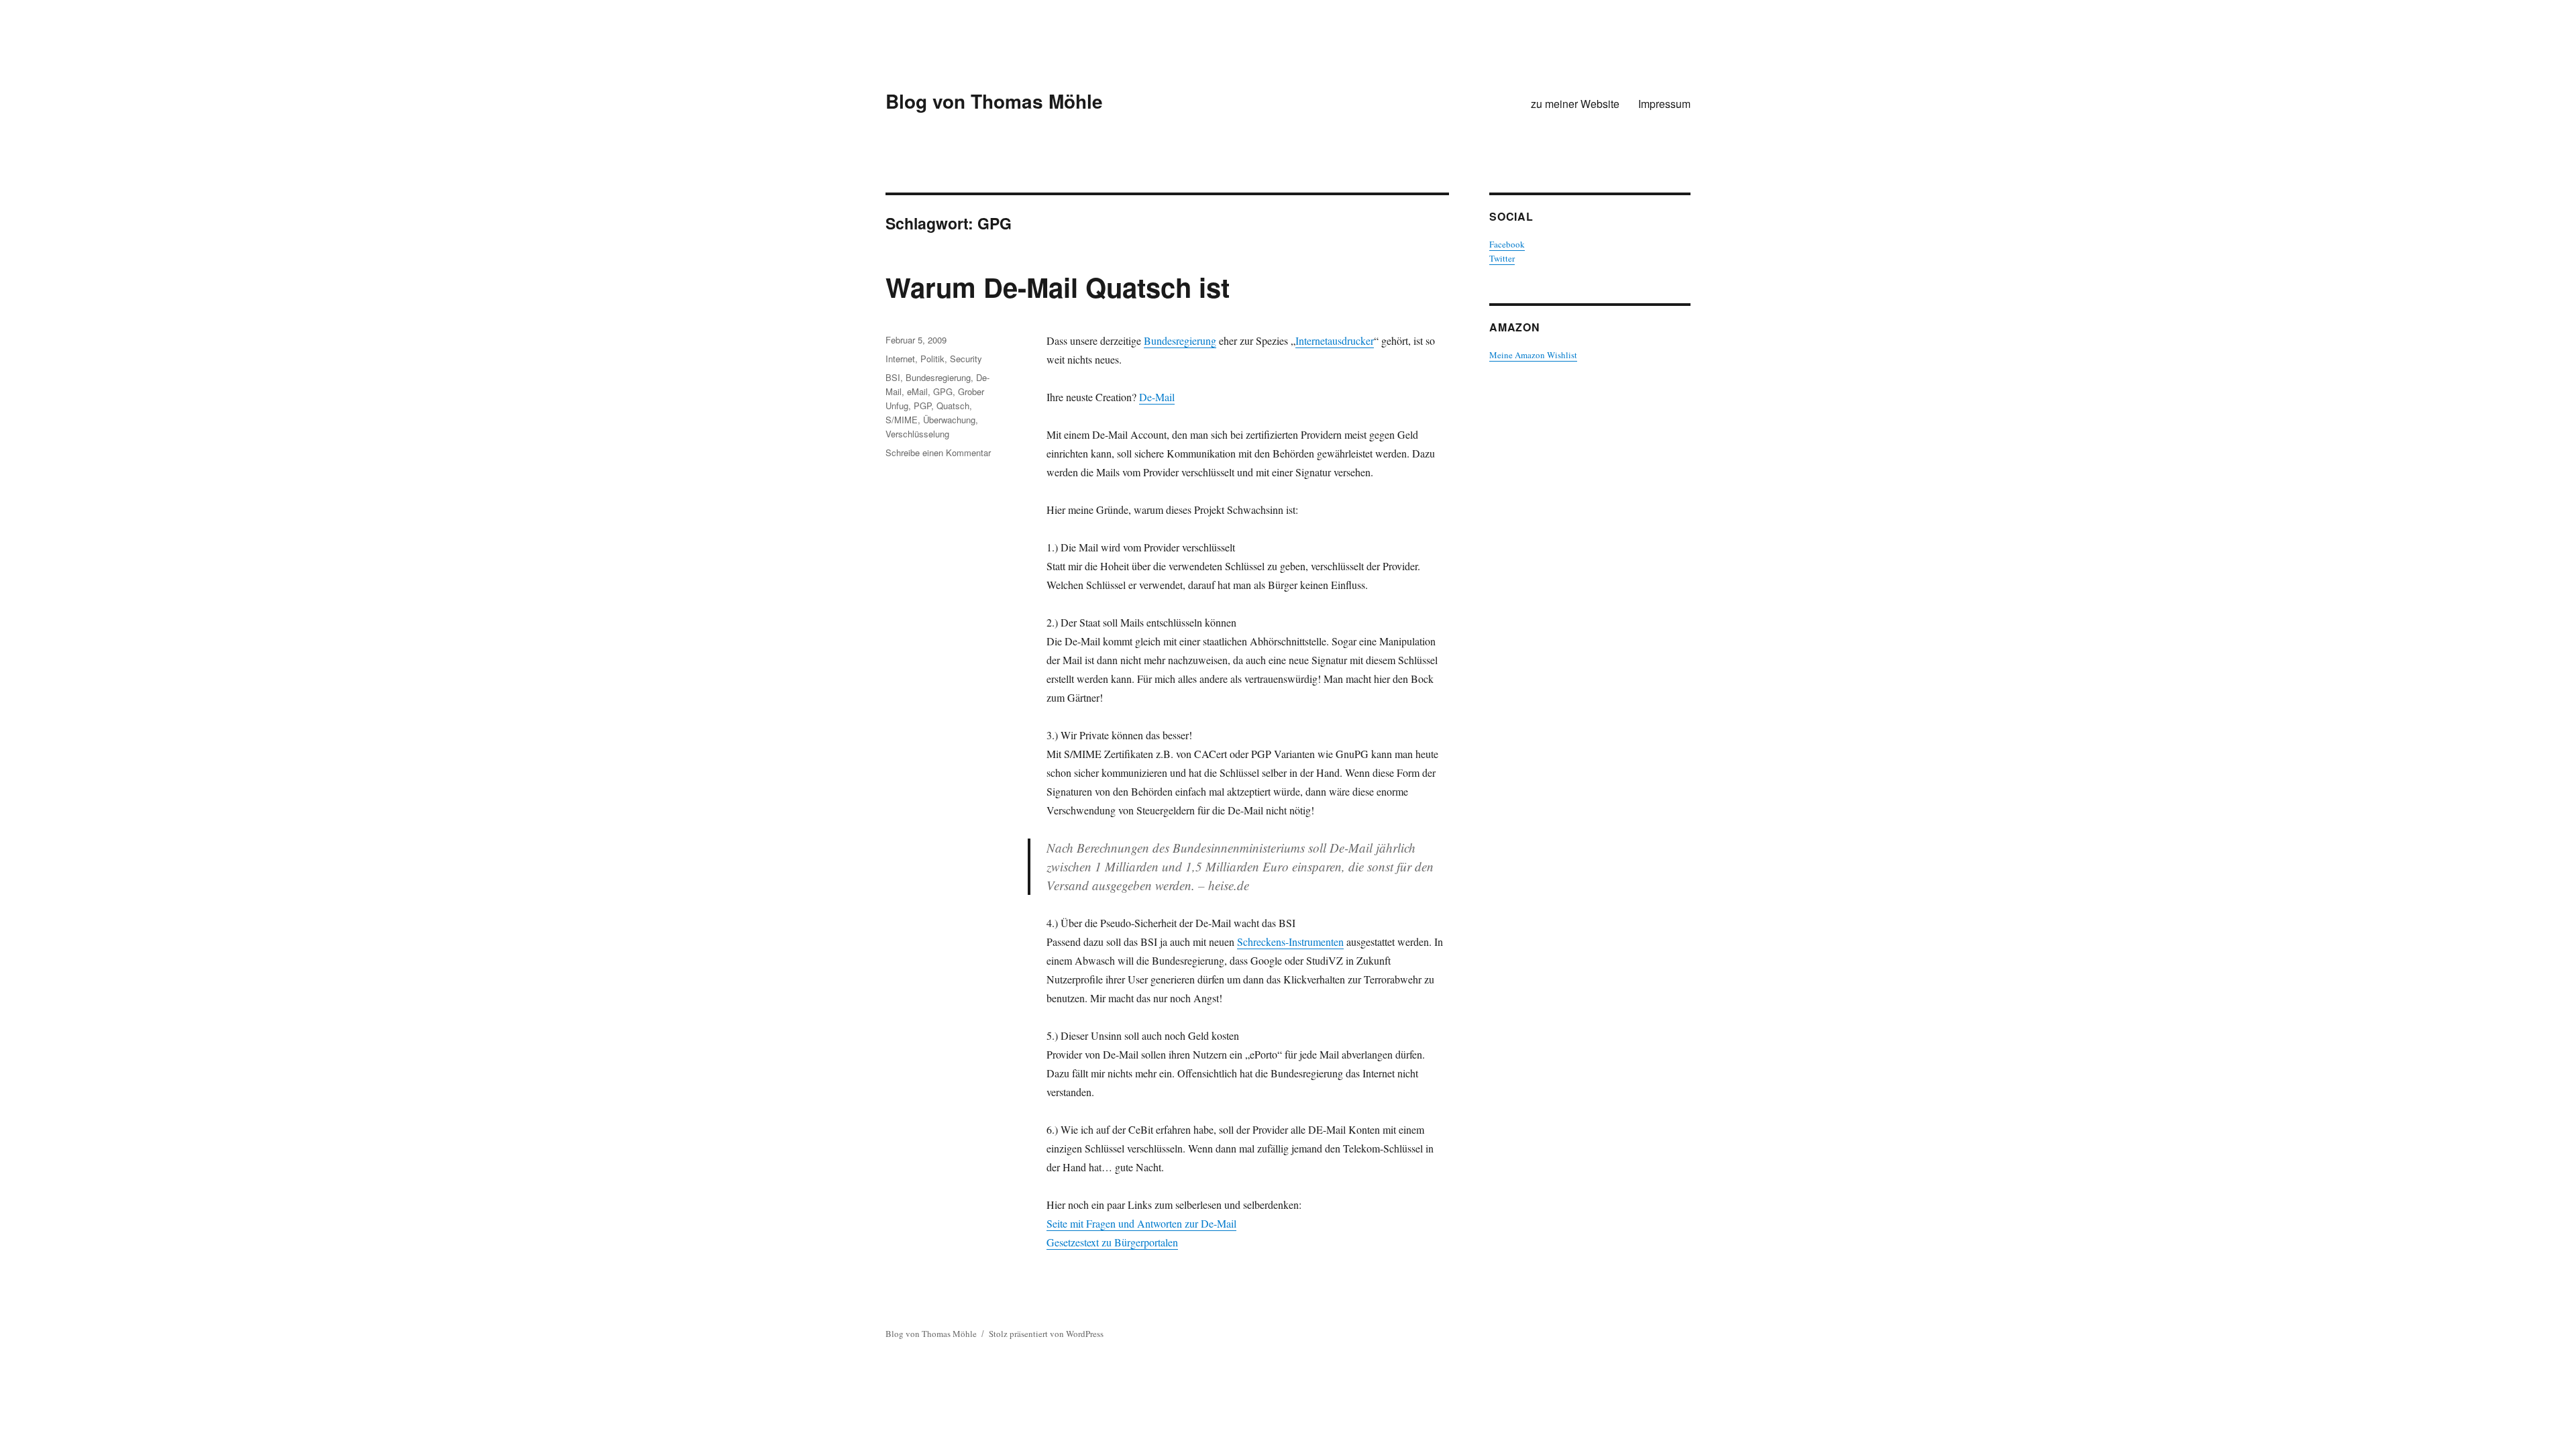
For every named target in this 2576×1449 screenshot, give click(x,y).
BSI (893, 377)
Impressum (1664, 104)
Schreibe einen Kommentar (938, 452)
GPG (943, 391)
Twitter (1502, 258)
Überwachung (949, 420)
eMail (917, 391)
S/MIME (902, 420)
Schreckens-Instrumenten (1290, 942)
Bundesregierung (1180, 340)
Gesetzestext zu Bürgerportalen (1112, 1242)
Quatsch (953, 406)
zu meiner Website (1575, 104)
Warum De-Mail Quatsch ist (1058, 287)
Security (966, 359)
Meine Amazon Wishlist (1533, 355)
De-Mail (1157, 397)
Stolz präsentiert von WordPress (1046, 1334)
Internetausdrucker (1335, 340)
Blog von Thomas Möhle (994, 101)
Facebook (1507, 244)
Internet (900, 359)
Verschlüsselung (917, 434)
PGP (922, 406)
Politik (932, 359)
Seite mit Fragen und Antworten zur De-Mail (1141, 1223)
